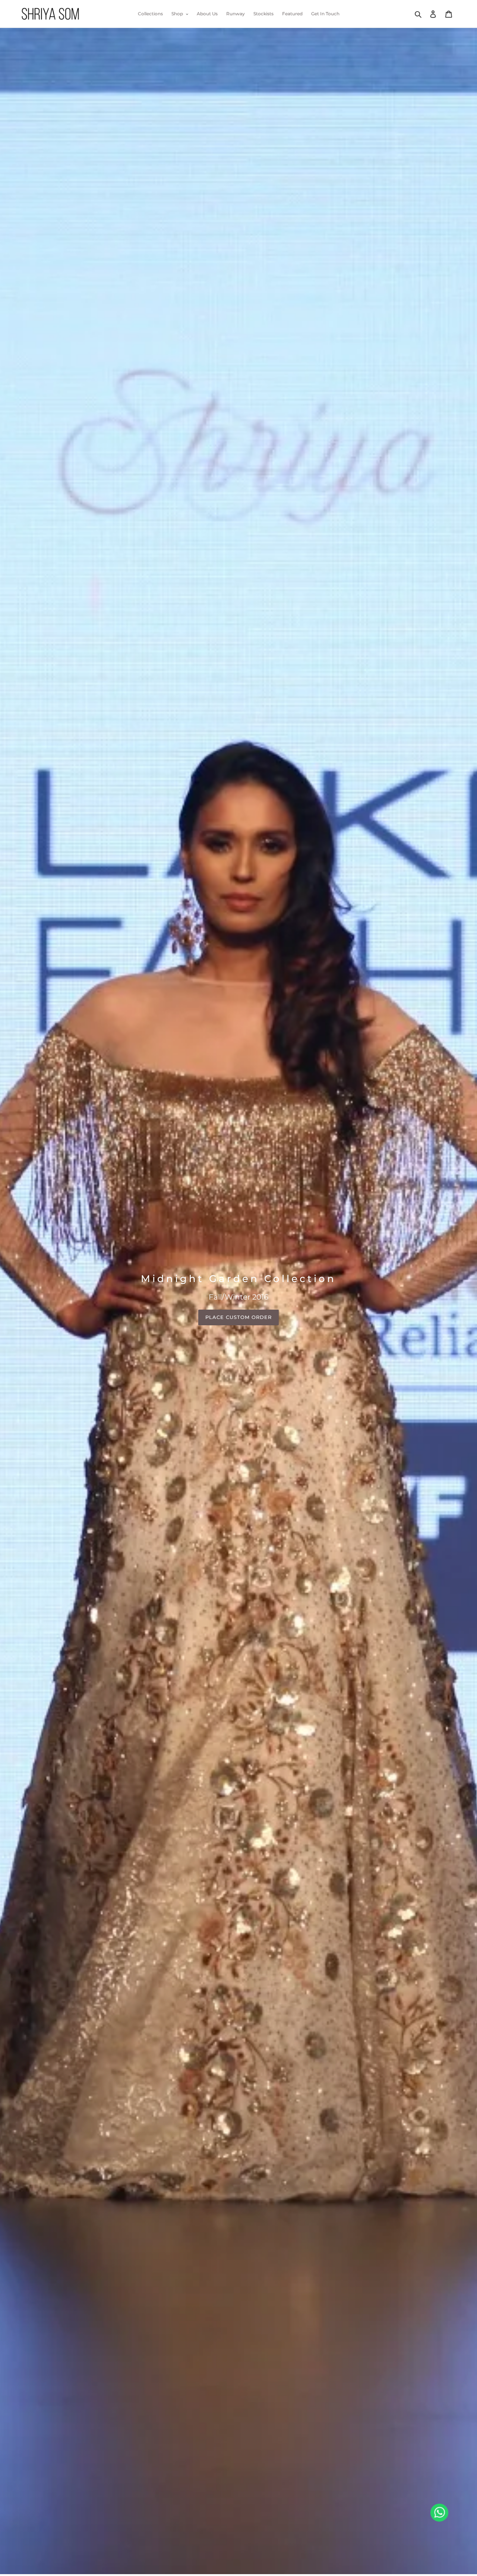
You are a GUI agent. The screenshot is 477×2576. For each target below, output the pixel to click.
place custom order (239, 1317)
